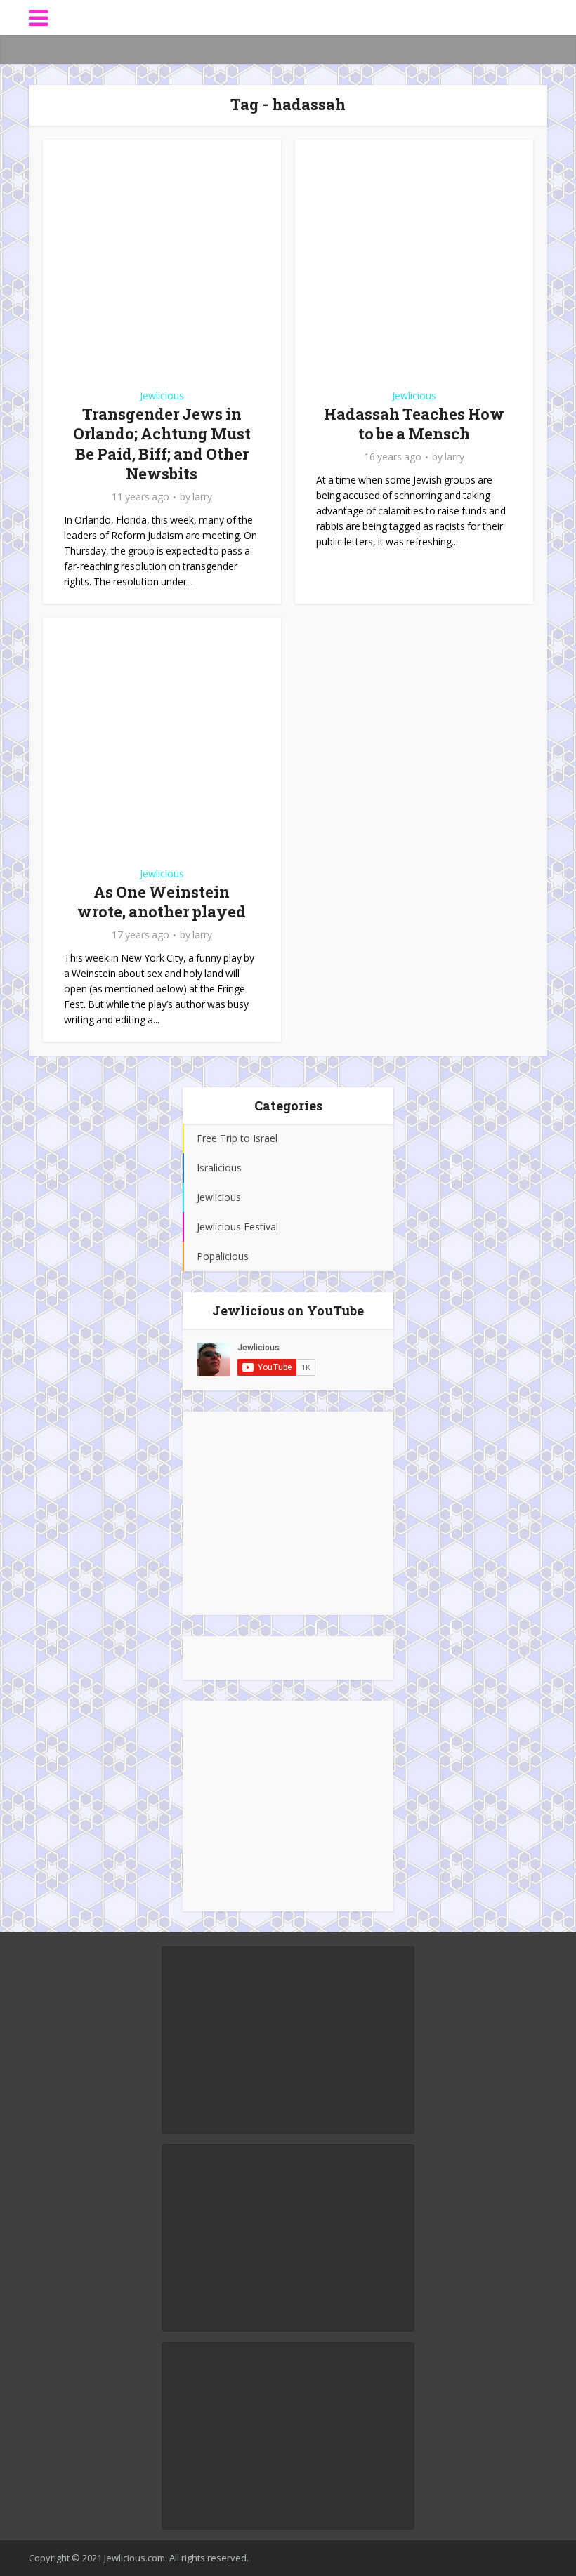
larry (202, 497)
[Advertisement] (288, 1513)
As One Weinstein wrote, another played (162, 902)
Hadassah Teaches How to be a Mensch (414, 424)
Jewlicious (162, 396)
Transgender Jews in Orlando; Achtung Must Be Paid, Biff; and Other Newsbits (162, 444)
